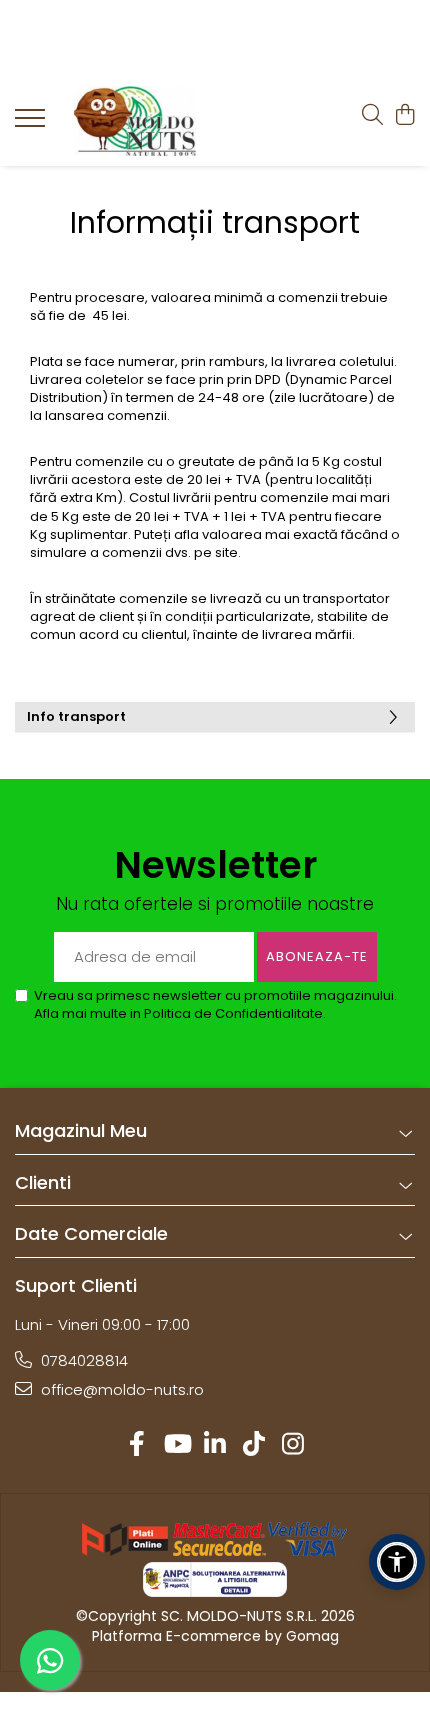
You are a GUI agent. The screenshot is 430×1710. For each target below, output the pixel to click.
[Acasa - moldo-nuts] (135, 121)
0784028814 (82, 1360)
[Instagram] (293, 1444)
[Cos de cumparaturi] (404, 116)
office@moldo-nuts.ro (120, 1389)
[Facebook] (137, 1444)
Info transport (76, 716)
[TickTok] (254, 1444)
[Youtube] (176, 1444)
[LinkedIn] (215, 1444)
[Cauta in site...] (372, 116)
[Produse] (32, 124)
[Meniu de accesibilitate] (397, 1562)
